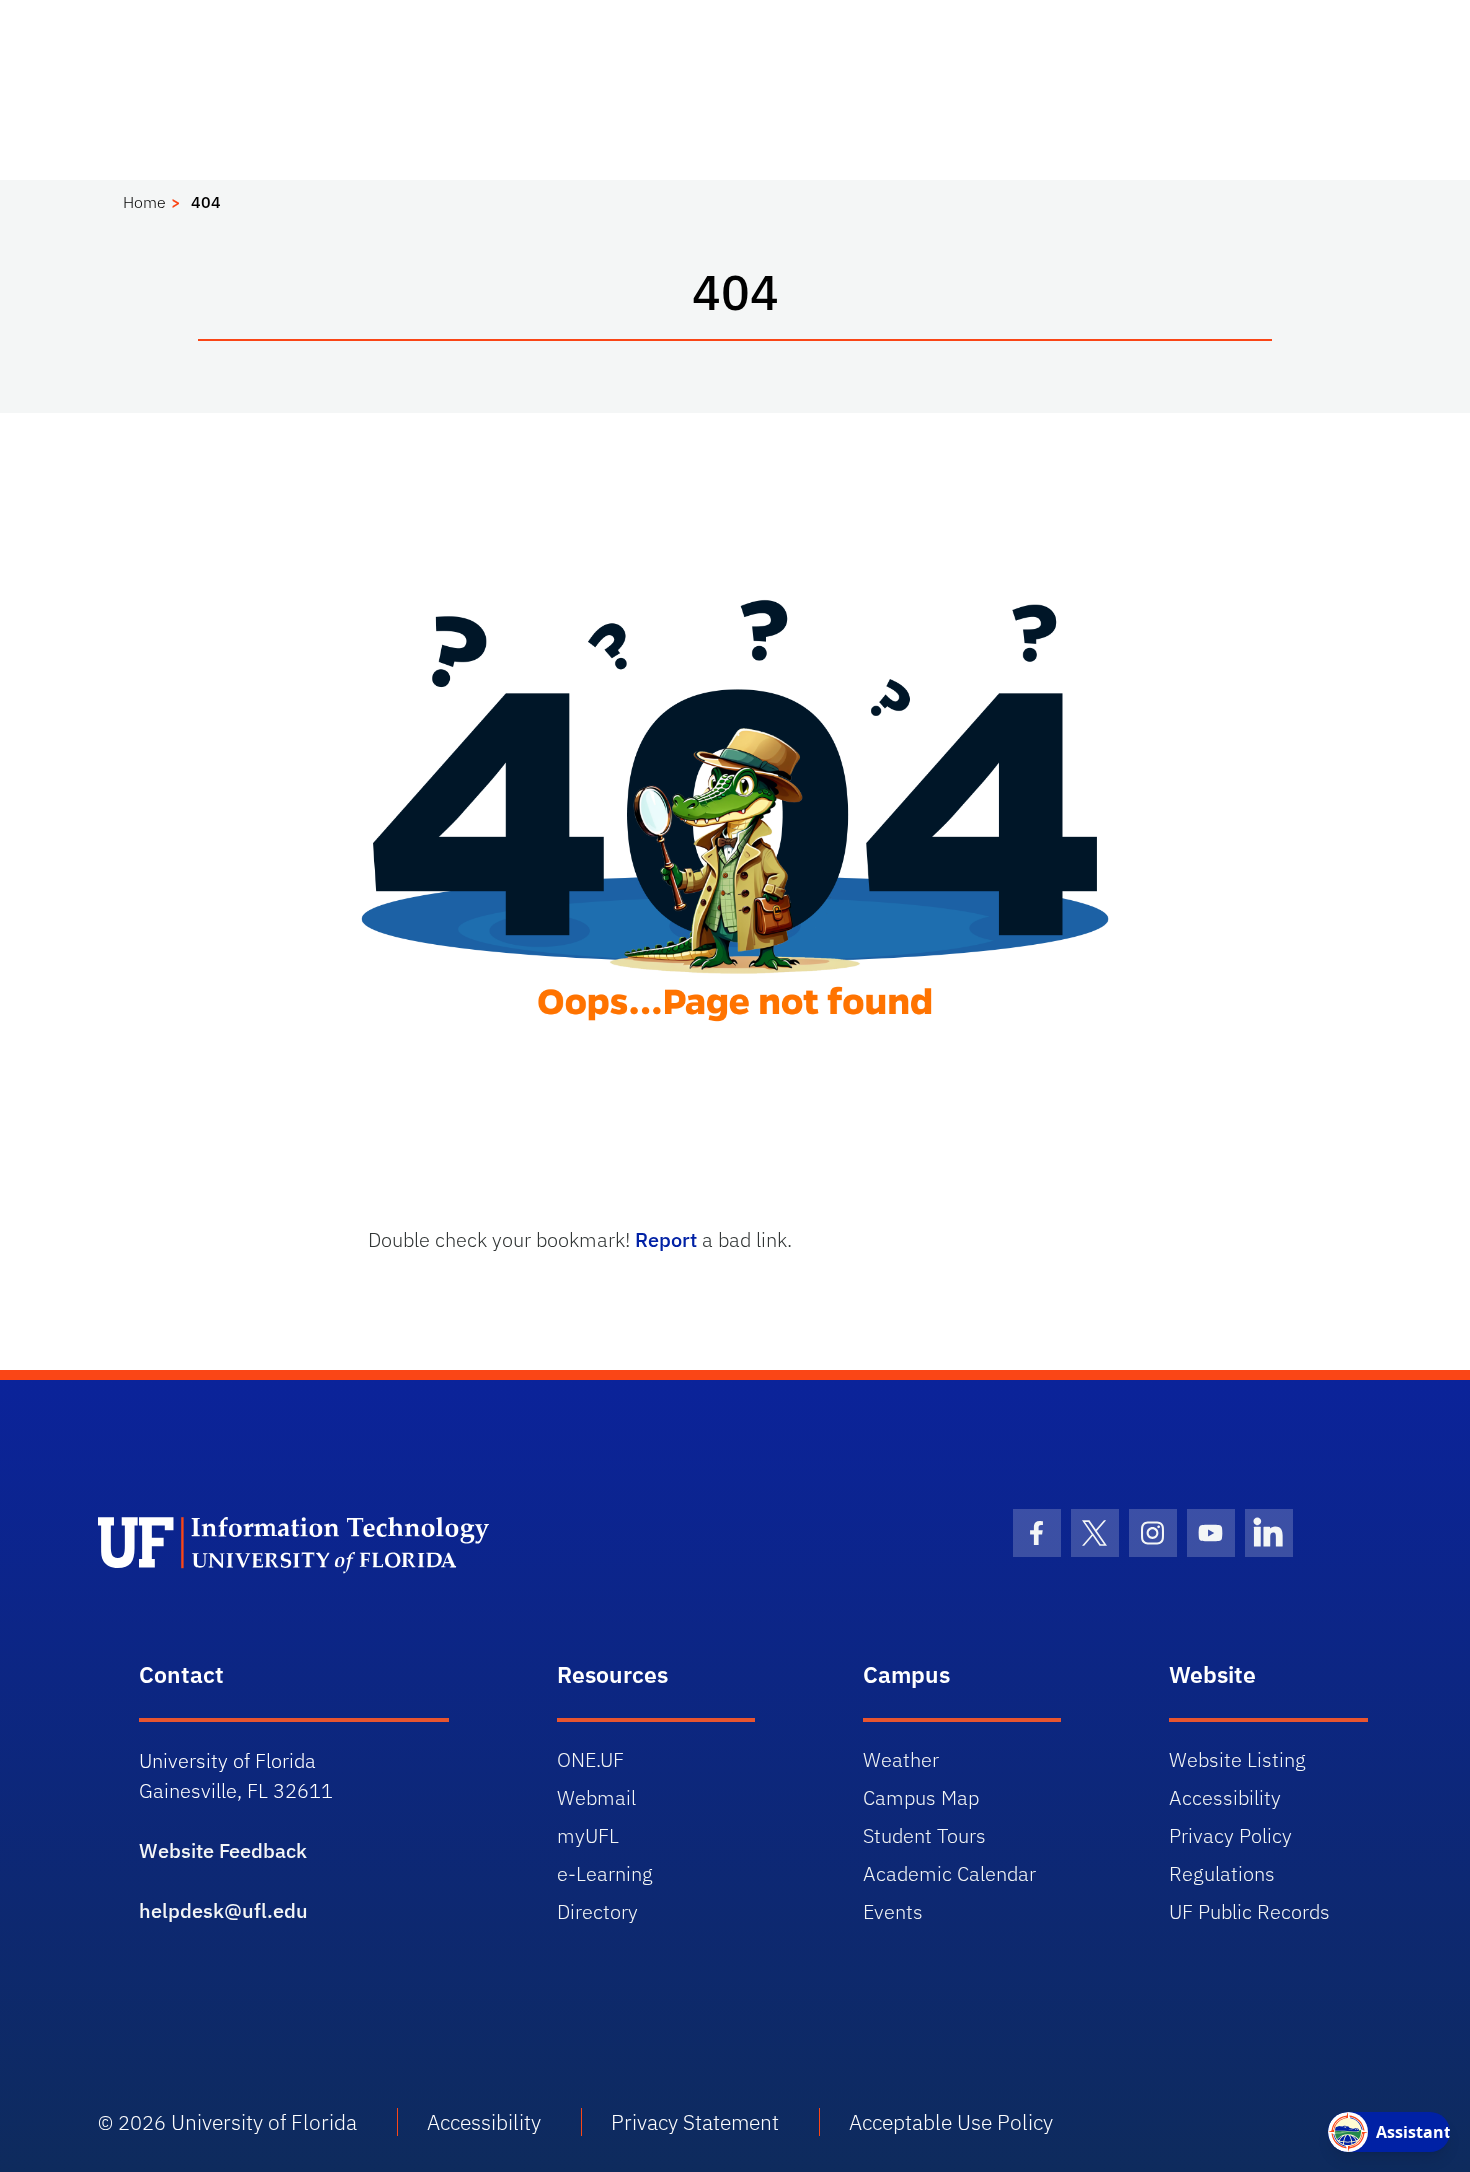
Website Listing (1237, 1759)
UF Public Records (1249, 1911)
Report (666, 1239)
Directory (597, 1911)
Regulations (1222, 1873)
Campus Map (921, 1797)
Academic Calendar (949, 1873)
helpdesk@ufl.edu (223, 1910)
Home (144, 202)
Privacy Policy (1230, 1835)
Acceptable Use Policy (951, 2122)
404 (206, 202)
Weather (901, 1759)
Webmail (596, 1797)
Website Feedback (223, 1850)
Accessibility (1225, 1797)
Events (893, 1911)
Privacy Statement (695, 2122)
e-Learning (605, 1873)
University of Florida (264, 2122)
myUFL (588, 1835)
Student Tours (924, 1835)
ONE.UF (590, 1759)
